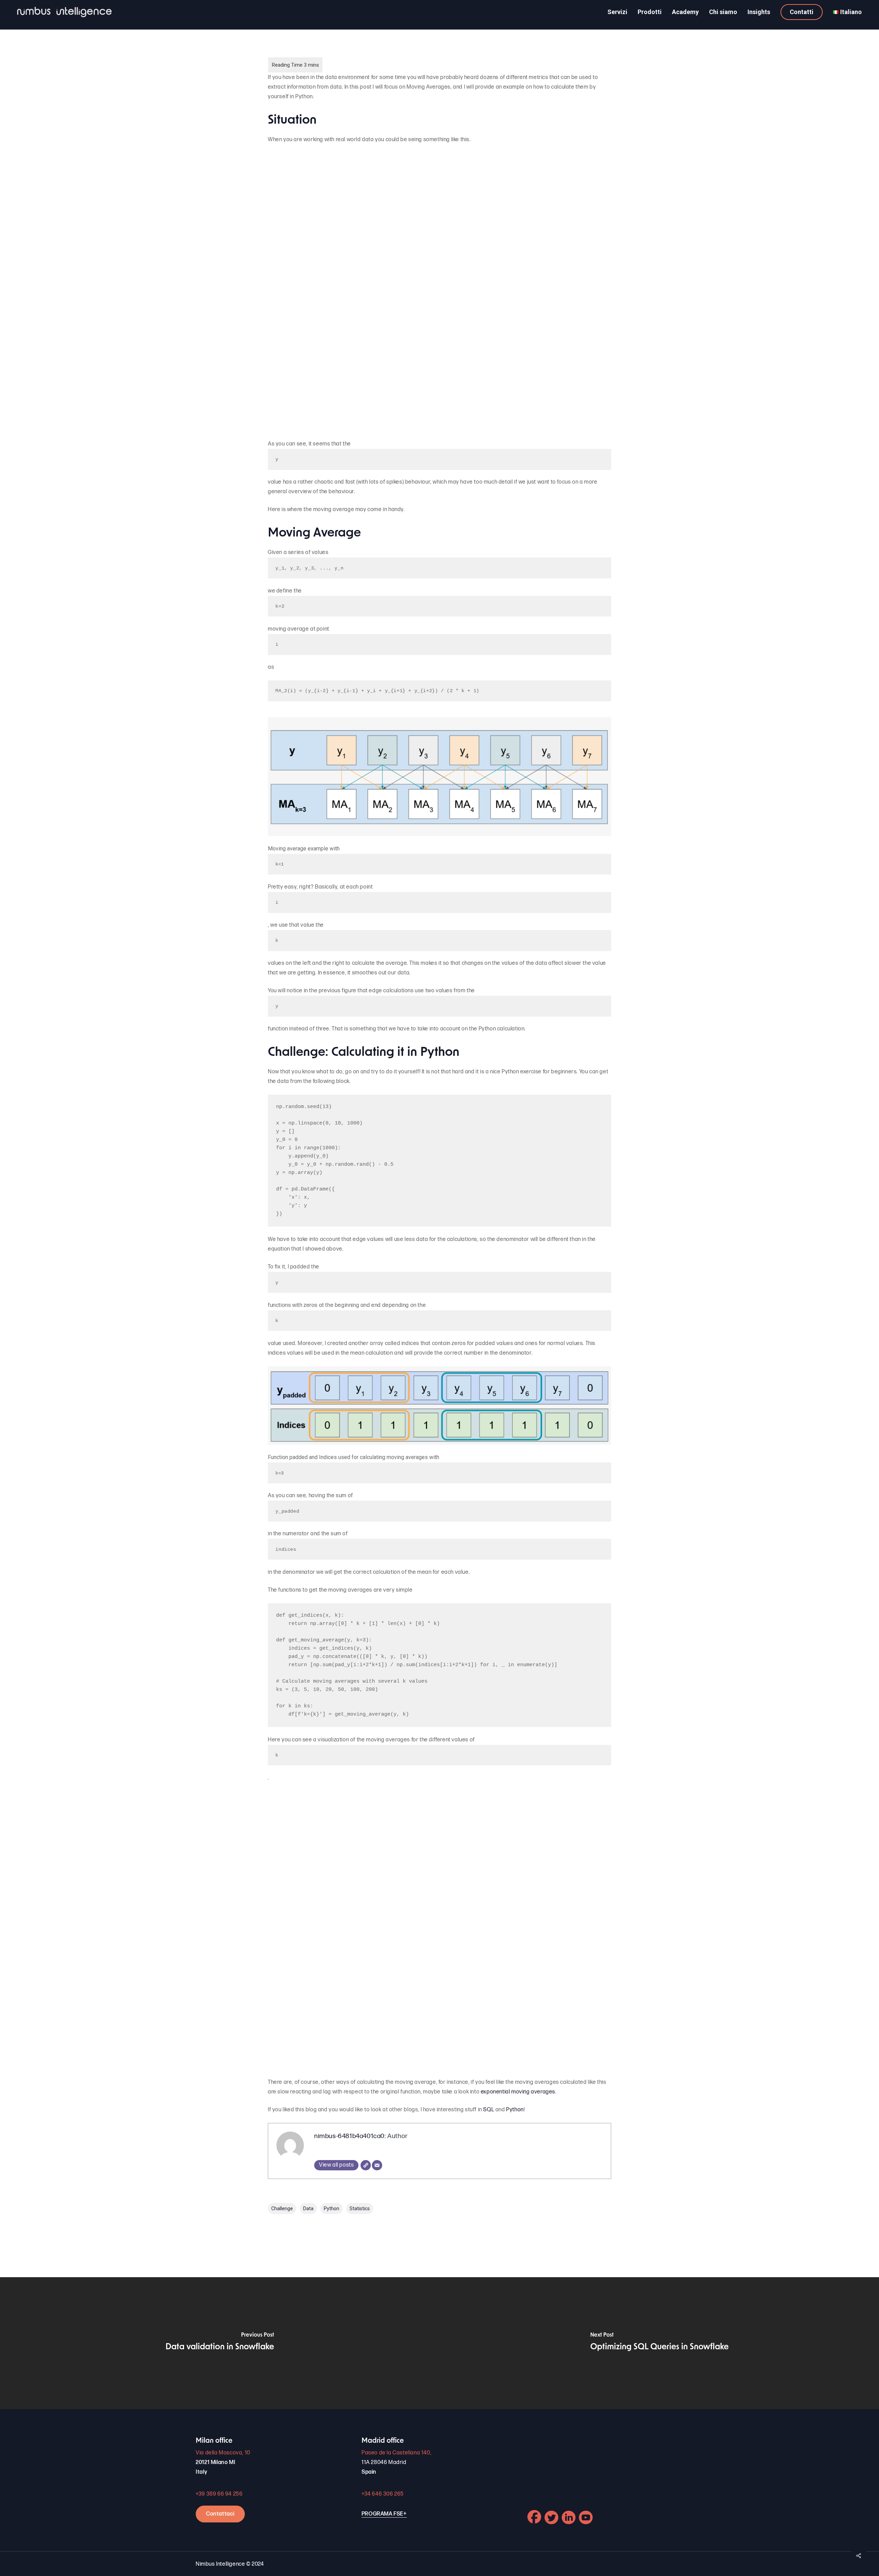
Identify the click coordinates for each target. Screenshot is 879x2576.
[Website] (366, 2165)
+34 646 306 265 (383, 2494)
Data (308, 2208)
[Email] (377, 2165)
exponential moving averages (518, 2092)
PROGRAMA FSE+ (384, 2514)
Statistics (360, 2208)
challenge (282, 2208)
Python (515, 2110)
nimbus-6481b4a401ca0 (349, 2136)
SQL (489, 2110)
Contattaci (220, 2514)
